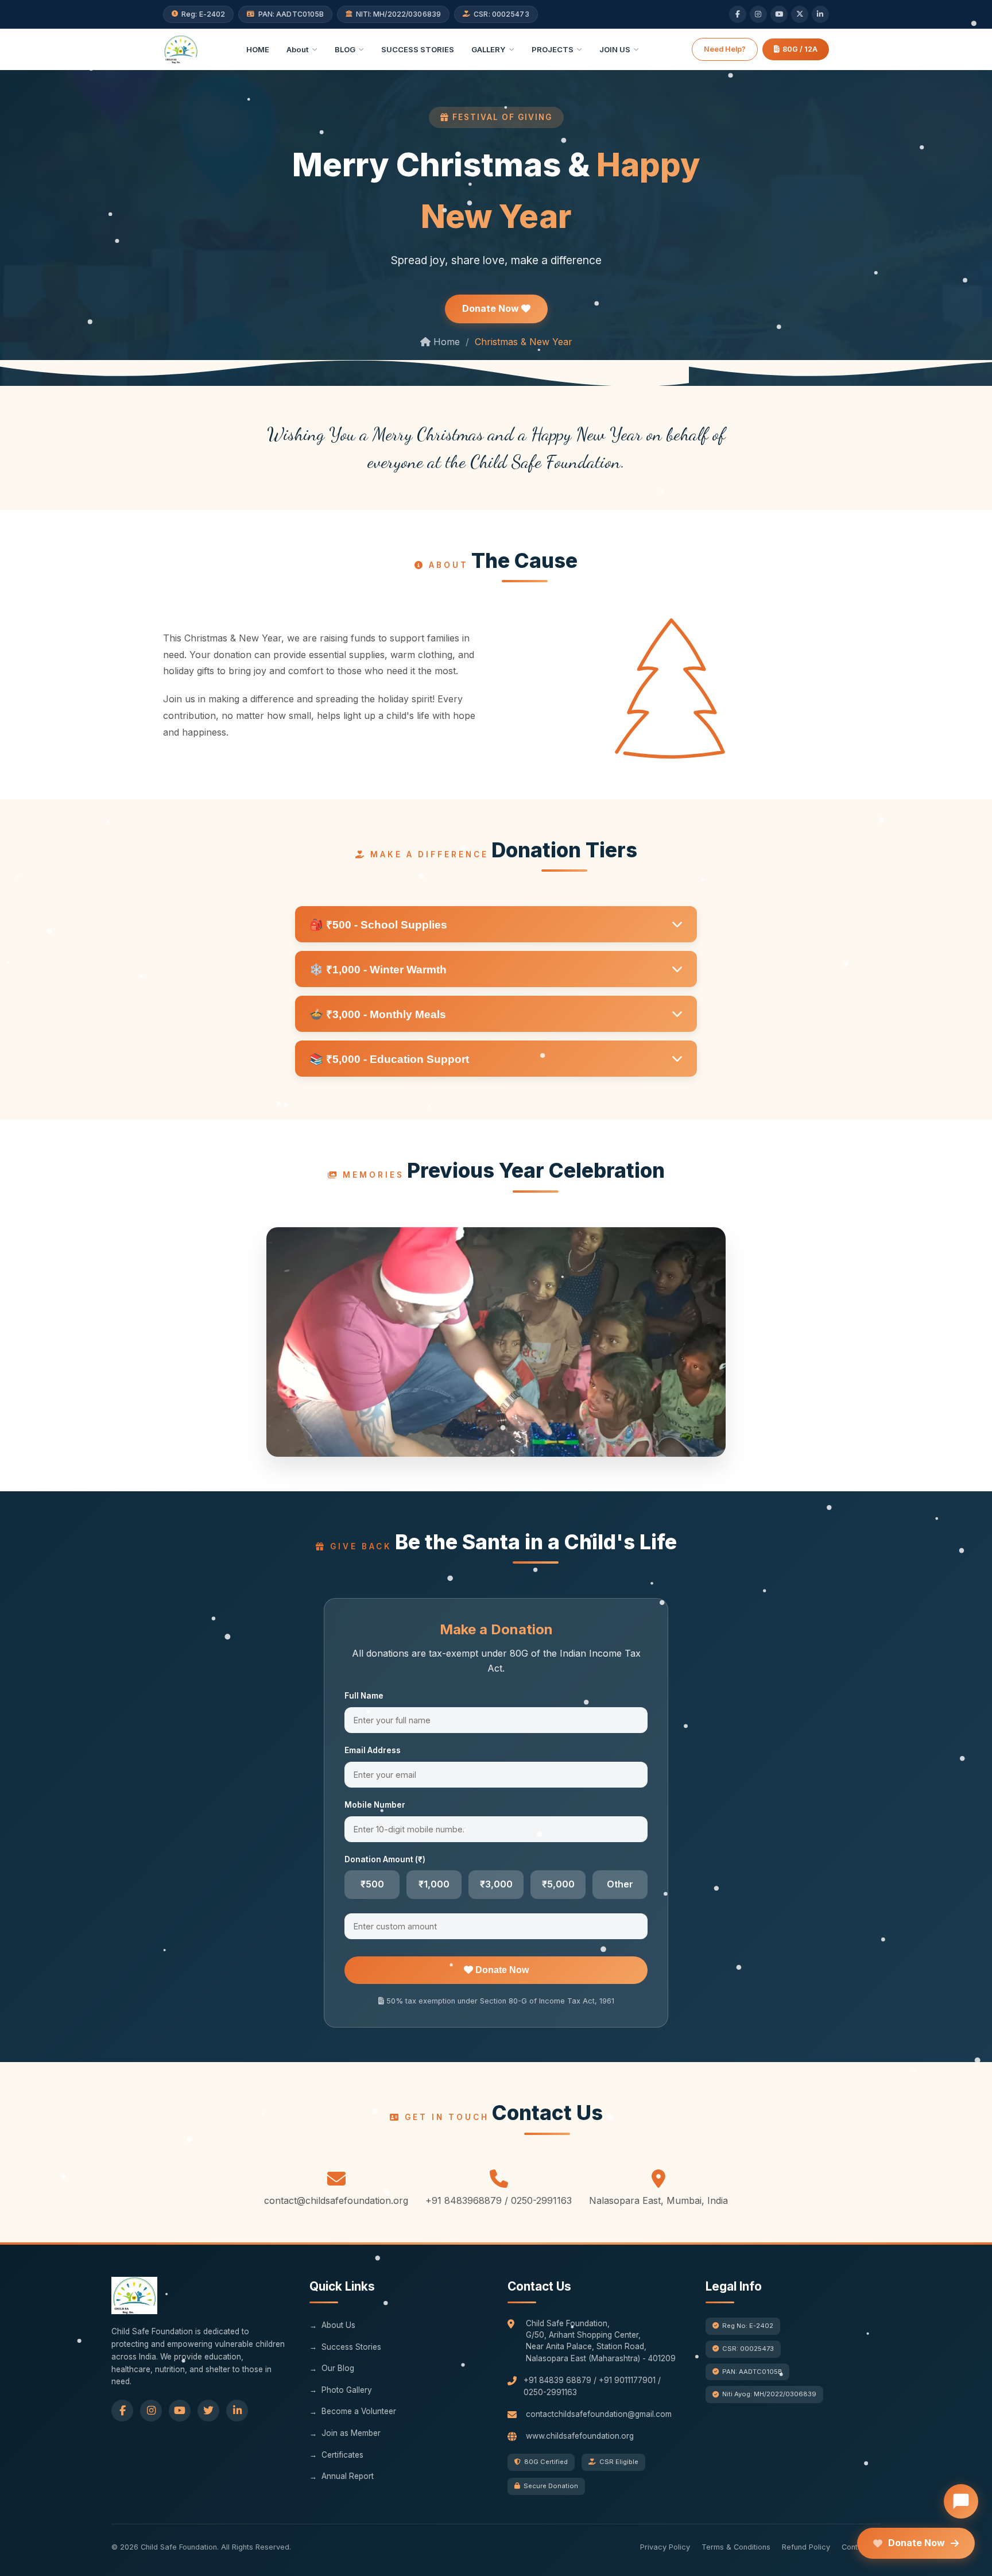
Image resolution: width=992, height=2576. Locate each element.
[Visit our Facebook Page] (122, 2411)
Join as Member (351, 2433)
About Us (338, 2325)
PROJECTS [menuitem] (553, 49)
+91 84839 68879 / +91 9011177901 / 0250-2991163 (592, 2386)
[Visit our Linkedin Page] (237, 2411)
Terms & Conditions (736, 2547)
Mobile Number (375, 1805)
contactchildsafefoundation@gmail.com (599, 2414)
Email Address (373, 1750)
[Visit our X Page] (208, 2411)
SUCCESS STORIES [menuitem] (418, 49)
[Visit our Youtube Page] (180, 2411)
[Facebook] (738, 14)
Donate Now (492, 308)
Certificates (342, 2455)
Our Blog (338, 2368)
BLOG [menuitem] (345, 49)
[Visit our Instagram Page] (151, 2411)
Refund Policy (806, 2547)
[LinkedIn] (820, 14)
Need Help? (725, 49)
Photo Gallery (347, 2390)
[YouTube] (779, 14)
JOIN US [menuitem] (615, 49)
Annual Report (348, 2476)
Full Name (364, 1696)
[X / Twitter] (800, 14)
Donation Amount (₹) (385, 1859)
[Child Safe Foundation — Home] (181, 49)
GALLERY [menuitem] (489, 49)
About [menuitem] (298, 49)
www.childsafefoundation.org (580, 2436)
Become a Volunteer (359, 2411)
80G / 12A (800, 49)
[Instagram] (758, 14)
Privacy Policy (665, 2547)
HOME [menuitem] (258, 49)
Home (445, 342)
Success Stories (351, 2347)
